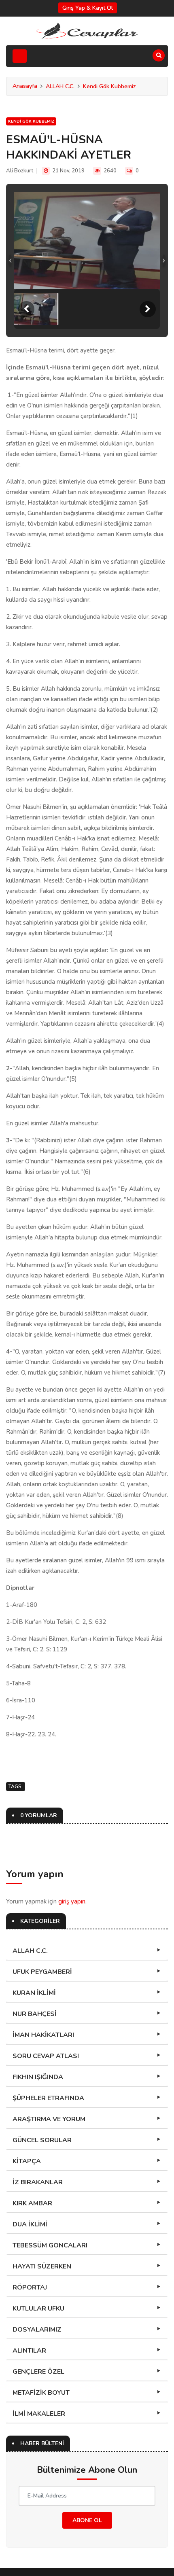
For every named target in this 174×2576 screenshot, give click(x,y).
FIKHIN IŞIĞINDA (38, 2077)
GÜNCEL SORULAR (42, 2140)
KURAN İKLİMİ (34, 1993)
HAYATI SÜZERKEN (42, 2266)
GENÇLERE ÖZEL (38, 2372)
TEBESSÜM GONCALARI (50, 2245)
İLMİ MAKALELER (39, 2414)
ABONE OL (87, 2520)
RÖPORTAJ (30, 2287)
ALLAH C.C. (60, 86)
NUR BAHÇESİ (35, 2014)
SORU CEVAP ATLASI (46, 2056)
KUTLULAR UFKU (38, 2309)
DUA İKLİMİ (30, 2224)
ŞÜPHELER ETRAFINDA (48, 2098)
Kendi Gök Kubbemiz (109, 86)
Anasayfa (25, 86)
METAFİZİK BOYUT (41, 2393)
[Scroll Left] (26, 309)
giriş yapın (72, 1901)
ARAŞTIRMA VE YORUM (49, 2119)
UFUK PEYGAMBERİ (42, 1972)
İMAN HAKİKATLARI (43, 2035)
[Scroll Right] (148, 309)
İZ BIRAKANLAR (38, 2182)
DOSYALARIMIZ (37, 2330)
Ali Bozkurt (20, 171)
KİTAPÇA (27, 2161)
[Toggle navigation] (20, 56)
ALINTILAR (29, 2351)
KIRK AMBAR (32, 2203)
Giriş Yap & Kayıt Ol (88, 8)
